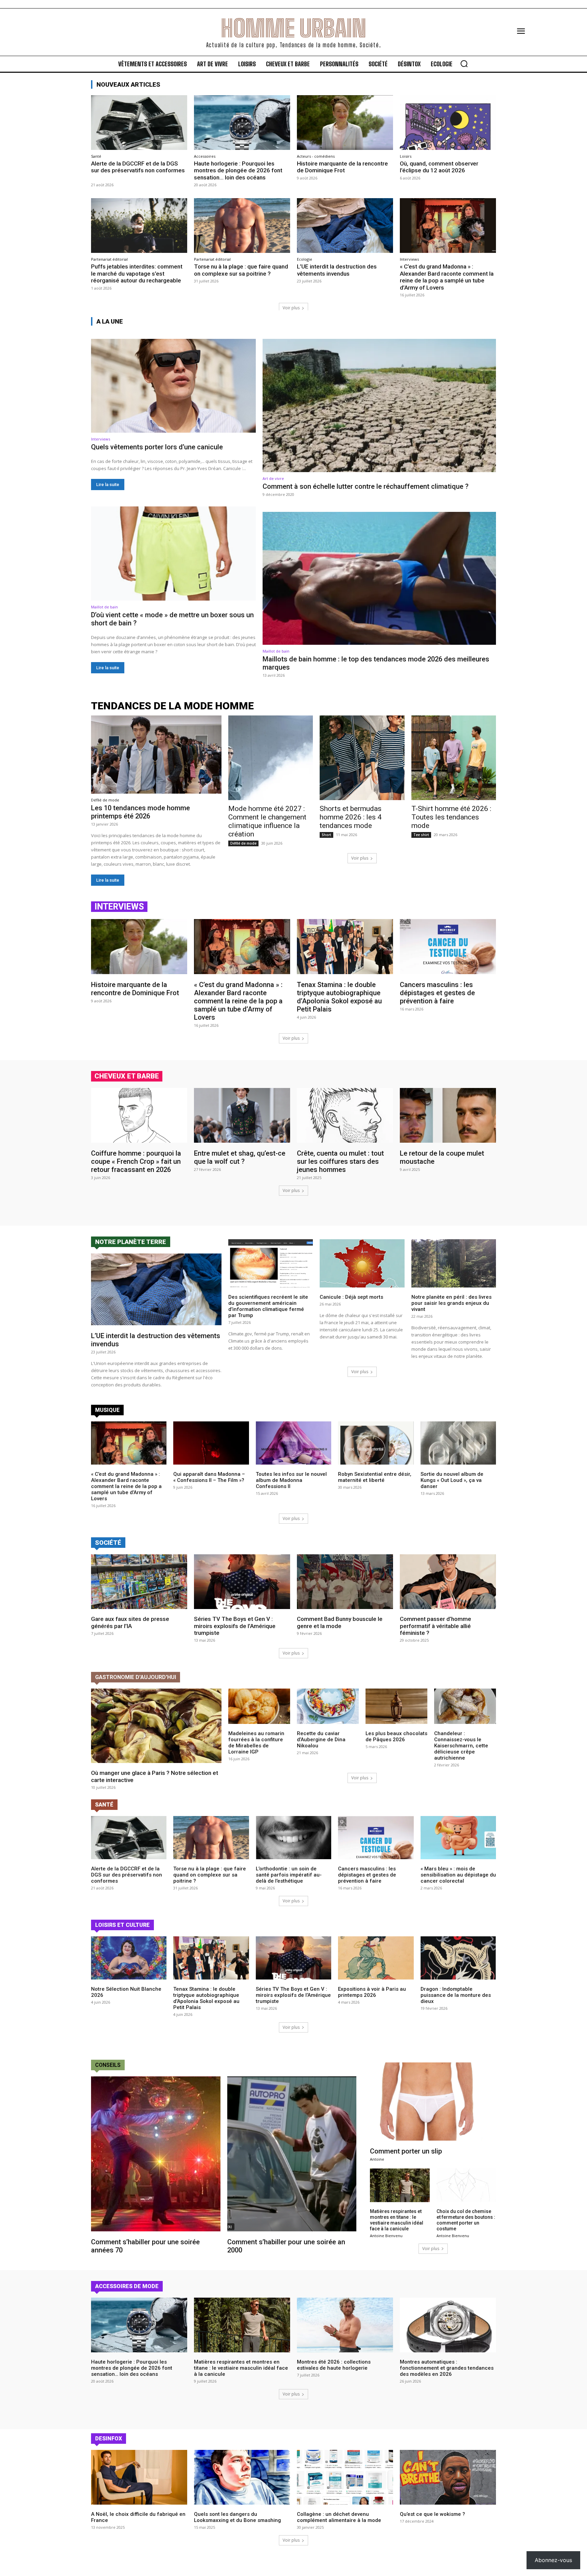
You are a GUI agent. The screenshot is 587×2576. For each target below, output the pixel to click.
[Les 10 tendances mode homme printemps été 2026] (156, 755)
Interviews (409, 259)
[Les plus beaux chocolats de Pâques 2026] (396, 1706)
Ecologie (305, 259)
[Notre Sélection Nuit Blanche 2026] (129, 1958)
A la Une (110, 321)
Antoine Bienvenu (386, 2236)
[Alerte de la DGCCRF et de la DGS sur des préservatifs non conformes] (139, 123)
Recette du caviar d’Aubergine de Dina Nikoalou (321, 1740)
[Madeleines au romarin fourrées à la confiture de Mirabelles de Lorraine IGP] (259, 1706)
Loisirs (406, 156)
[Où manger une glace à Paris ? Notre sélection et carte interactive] (156, 1726)
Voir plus (291, 308)
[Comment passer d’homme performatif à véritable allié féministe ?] (448, 1582)
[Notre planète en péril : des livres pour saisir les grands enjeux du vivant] (454, 1263)
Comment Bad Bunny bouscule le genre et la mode (340, 1622)
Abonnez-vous (553, 2560)
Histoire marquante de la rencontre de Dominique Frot (342, 167)
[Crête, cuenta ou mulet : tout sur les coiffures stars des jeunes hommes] (345, 1115)
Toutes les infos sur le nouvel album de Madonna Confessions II (291, 1480)
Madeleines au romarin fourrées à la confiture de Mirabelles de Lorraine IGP (256, 1743)
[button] (464, 64)
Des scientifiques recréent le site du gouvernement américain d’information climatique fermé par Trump (268, 1306)
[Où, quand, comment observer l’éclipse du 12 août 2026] (448, 123)
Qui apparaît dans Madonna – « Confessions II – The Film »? (209, 1477)
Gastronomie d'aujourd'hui (136, 1677)
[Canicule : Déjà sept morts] (362, 1263)
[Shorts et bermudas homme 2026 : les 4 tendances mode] (362, 758)
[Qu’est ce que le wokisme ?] (448, 2477)
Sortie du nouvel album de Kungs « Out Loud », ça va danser (452, 1480)
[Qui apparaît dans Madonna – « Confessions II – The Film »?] (211, 1443)
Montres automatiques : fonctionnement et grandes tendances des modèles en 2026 (447, 2368)
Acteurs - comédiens (316, 156)
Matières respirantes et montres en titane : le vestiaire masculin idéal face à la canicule (397, 2220)
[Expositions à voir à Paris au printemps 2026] (376, 1958)
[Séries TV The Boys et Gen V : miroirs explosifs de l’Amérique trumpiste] (242, 1582)
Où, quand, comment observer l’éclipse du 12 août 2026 (439, 167)
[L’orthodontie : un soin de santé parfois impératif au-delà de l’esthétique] (293, 1838)
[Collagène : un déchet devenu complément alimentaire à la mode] (345, 2477)
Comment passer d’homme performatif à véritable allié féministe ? (435, 1626)
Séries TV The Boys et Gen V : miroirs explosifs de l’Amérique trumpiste (235, 1626)
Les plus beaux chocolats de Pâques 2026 (396, 1736)
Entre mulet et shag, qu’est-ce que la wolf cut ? (240, 1157)
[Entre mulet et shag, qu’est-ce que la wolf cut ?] (242, 1115)
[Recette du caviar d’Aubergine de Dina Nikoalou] (328, 1706)
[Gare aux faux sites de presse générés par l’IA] (139, 1582)
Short (326, 835)
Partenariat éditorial (109, 259)
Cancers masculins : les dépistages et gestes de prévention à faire (437, 993)
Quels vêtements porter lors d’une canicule (157, 447)
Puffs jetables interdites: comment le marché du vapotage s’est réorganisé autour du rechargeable (137, 273)
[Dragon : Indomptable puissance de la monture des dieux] (458, 1958)
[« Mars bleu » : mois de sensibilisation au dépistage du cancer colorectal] (458, 1838)
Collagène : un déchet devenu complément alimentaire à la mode (339, 2517)
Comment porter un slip (406, 2151)
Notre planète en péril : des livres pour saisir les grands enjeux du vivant (451, 1303)
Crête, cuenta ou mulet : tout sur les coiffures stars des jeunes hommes (340, 1161)
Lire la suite (108, 485)
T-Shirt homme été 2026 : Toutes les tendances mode (451, 817)
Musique (107, 1410)
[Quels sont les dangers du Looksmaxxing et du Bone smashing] (242, 2477)
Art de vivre (273, 478)
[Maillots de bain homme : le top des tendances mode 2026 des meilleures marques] (379, 578)
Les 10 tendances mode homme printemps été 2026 (140, 812)
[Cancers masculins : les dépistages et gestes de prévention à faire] (448, 946)
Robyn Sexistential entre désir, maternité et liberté (375, 1477)
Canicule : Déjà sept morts (351, 1297)
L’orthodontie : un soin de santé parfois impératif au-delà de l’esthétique (289, 1875)
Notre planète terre (131, 1242)
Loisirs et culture (122, 1925)
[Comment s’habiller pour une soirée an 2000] (292, 2154)
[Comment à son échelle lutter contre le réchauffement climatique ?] (379, 405)
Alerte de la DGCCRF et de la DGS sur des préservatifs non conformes (139, 170)
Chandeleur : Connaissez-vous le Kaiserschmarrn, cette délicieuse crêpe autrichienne (461, 1746)
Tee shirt (421, 835)
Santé (96, 156)
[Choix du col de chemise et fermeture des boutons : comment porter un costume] (466, 2185)
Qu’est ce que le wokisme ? (432, 2514)
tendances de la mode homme (172, 706)
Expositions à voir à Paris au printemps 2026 (372, 1992)
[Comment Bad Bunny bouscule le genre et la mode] (345, 1582)
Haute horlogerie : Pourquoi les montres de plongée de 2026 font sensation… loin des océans (238, 170)
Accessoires (205, 156)
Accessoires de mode (127, 2286)
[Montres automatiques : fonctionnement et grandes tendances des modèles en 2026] (448, 2325)
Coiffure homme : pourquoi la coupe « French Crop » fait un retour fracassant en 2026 (136, 1161)
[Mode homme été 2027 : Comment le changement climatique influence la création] (271, 758)
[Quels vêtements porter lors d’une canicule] (173, 386)
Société (108, 1543)
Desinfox (109, 2439)
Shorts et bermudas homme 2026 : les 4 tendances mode (351, 817)
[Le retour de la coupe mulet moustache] (448, 1115)
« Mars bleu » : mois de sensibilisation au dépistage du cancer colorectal (458, 1875)
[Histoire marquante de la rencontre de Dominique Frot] (345, 123)
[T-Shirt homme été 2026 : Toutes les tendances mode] (454, 758)
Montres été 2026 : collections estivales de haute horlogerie (334, 2365)
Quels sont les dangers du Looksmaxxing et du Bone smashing (237, 2517)
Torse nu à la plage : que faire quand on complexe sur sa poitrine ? (241, 270)
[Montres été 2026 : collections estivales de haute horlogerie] (345, 2325)
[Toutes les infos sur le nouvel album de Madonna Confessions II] (293, 1443)
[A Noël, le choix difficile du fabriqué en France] (139, 2477)
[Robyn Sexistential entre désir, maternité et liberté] (376, 1443)
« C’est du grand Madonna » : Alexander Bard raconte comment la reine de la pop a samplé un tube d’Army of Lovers (447, 277)
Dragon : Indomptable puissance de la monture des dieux (456, 1995)
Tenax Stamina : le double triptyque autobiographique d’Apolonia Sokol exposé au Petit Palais (339, 997)
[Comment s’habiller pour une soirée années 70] (156, 2154)
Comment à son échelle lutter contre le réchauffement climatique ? (366, 486)
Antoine (377, 2159)
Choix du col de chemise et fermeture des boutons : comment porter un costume (466, 2220)
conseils (108, 2065)
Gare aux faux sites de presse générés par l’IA (130, 1622)
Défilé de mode (105, 800)
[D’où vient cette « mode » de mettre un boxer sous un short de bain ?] (173, 553)
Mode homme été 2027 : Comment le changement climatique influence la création (267, 821)
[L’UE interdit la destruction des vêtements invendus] (345, 226)
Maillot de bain (104, 607)
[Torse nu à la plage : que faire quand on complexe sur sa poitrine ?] (242, 226)
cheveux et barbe (127, 1076)
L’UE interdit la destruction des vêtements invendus (337, 270)
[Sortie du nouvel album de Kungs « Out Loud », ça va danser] (458, 1443)
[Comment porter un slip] (433, 2102)
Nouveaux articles (128, 84)
